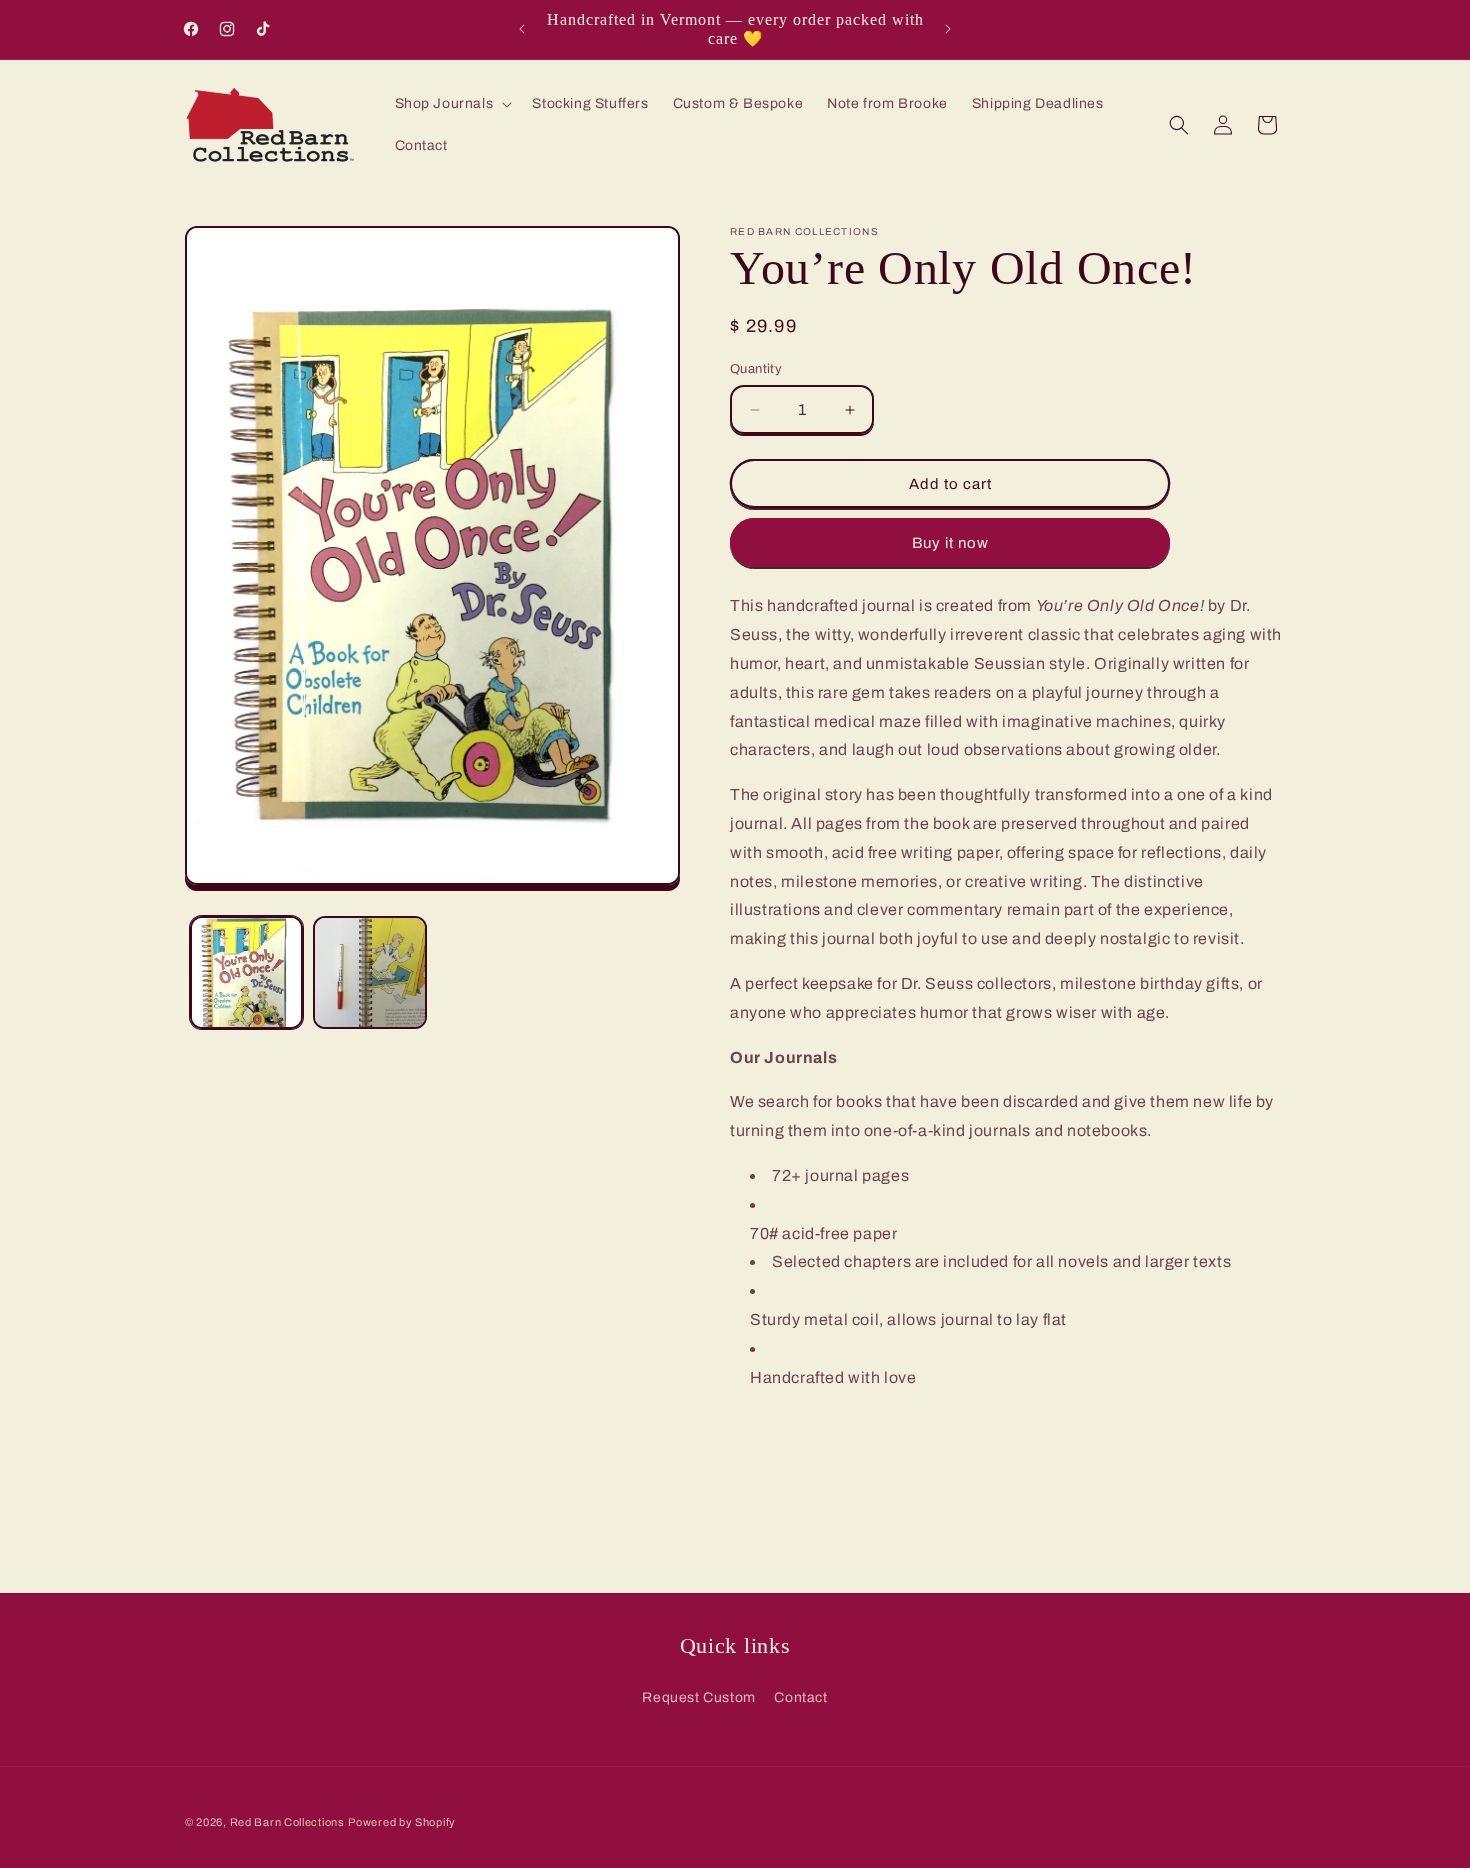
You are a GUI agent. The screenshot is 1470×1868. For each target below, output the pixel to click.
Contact (800, 1697)
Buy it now (950, 543)
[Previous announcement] (522, 29)
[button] (452, 104)
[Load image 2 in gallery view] (369, 972)
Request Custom (698, 1697)
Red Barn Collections (287, 1822)
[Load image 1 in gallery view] (246, 972)
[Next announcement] (948, 29)
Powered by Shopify (402, 1822)
